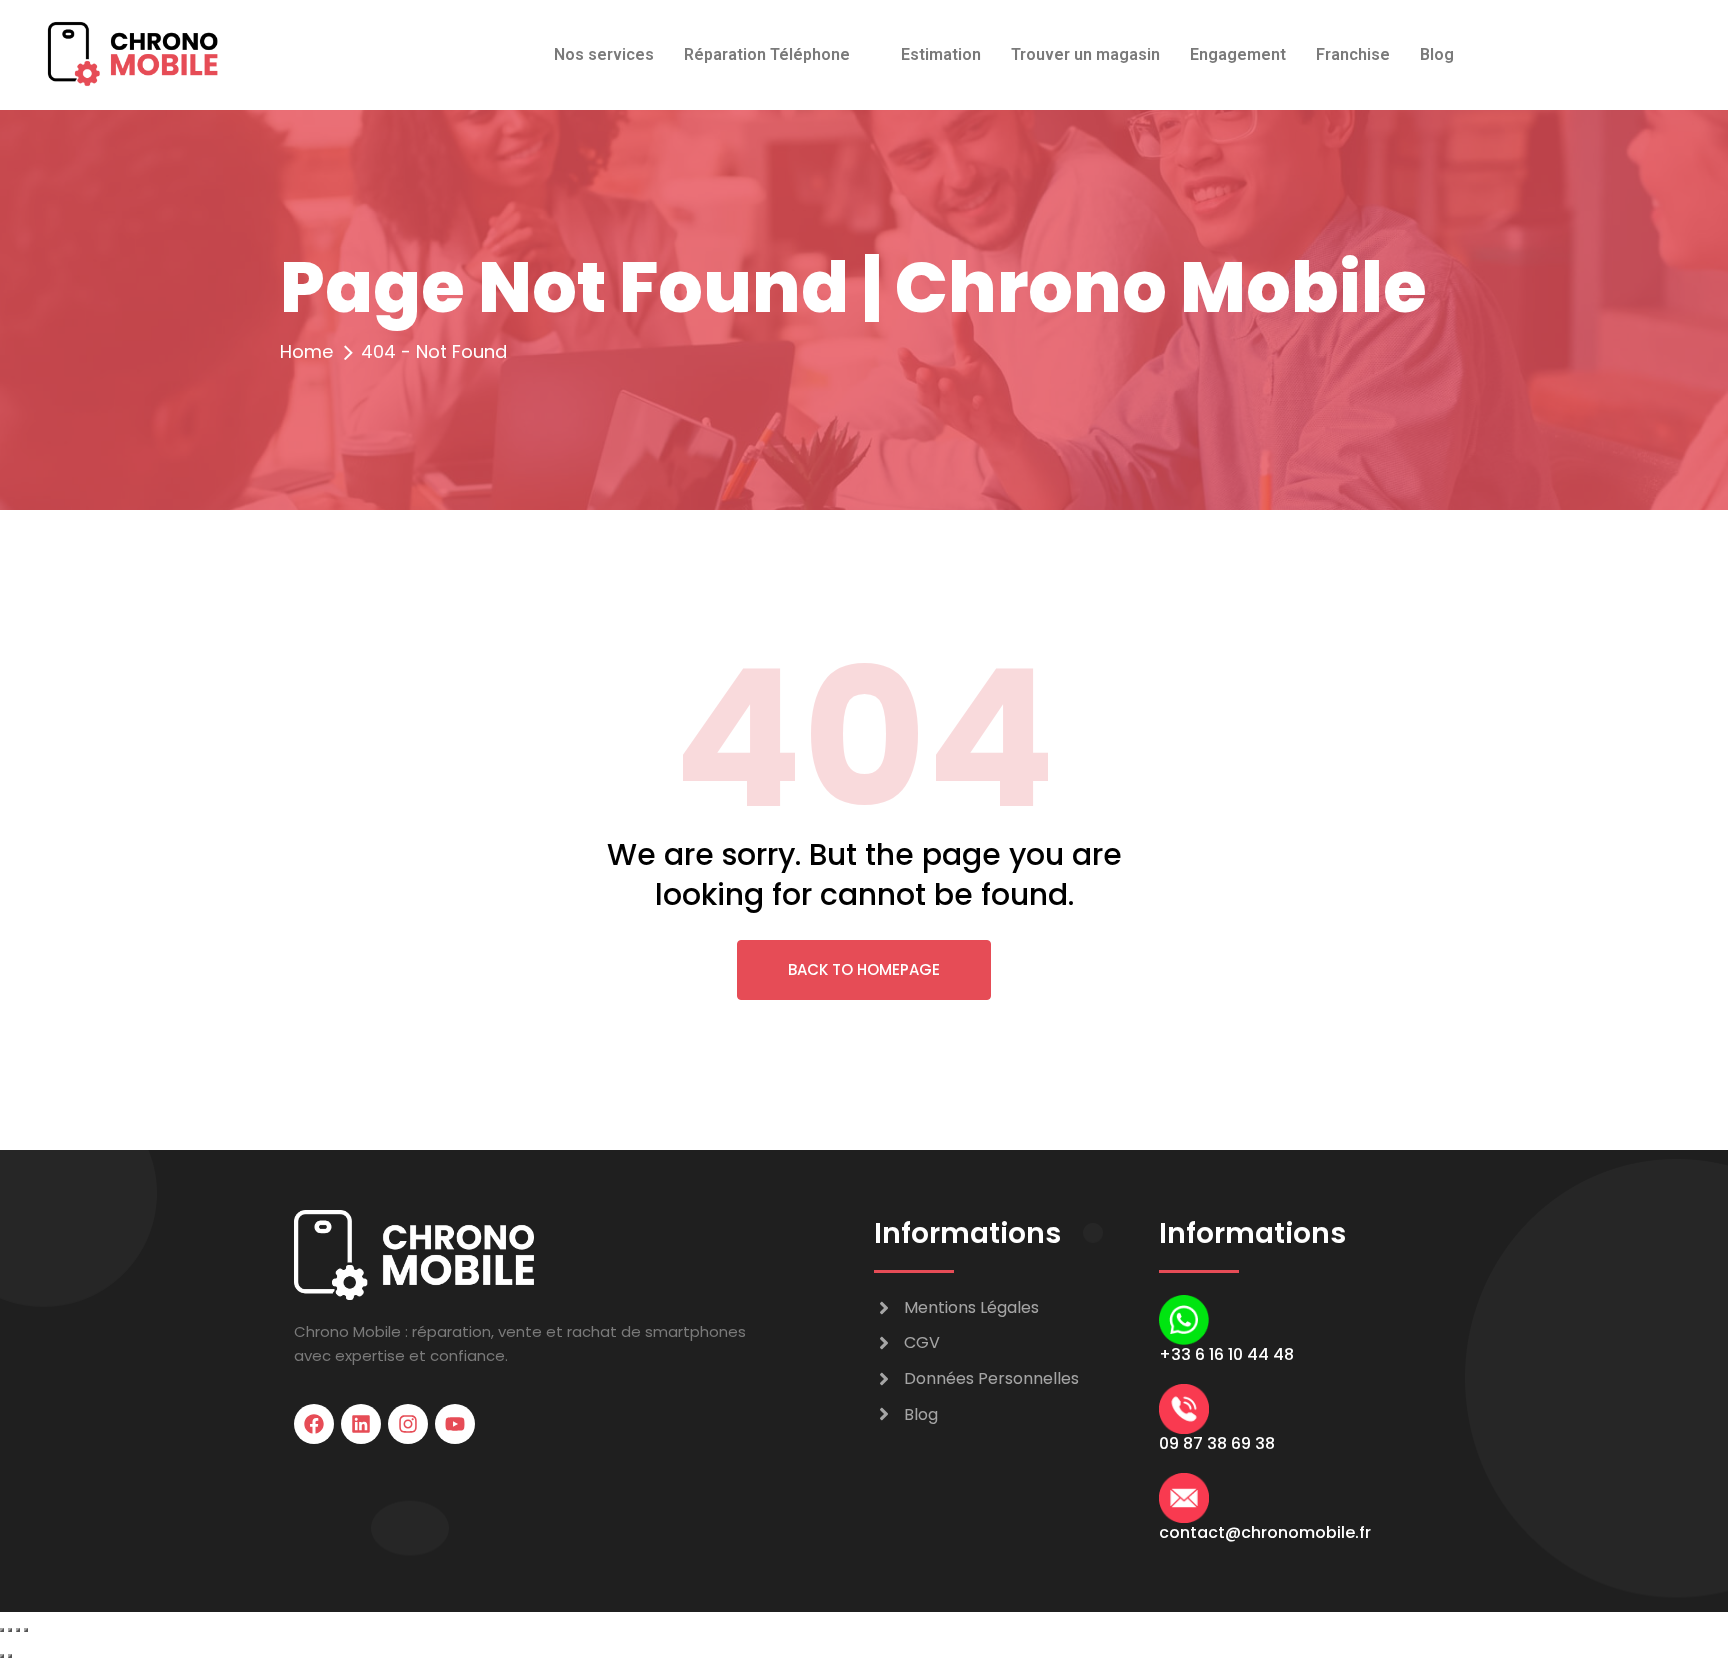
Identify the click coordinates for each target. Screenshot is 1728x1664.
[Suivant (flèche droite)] (10, 1656)
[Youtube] (455, 1424)
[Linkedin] (361, 1424)
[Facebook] (314, 1424)
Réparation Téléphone (767, 54)
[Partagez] (18, 1630)
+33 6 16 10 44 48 (1226, 1354)
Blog (1437, 54)
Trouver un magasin (1085, 54)
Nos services (604, 54)
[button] (777, 55)
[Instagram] (408, 1424)
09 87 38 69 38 (1217, 1443)
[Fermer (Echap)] (26, 1630)
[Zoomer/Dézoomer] (2, 1630)
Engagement (1238, 54)
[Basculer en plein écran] (10, 1630)
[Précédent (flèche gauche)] (2, 1656)
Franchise (1353, 54)
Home (306, 351)
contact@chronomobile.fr (1265, 1532)
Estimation (941, 54)
